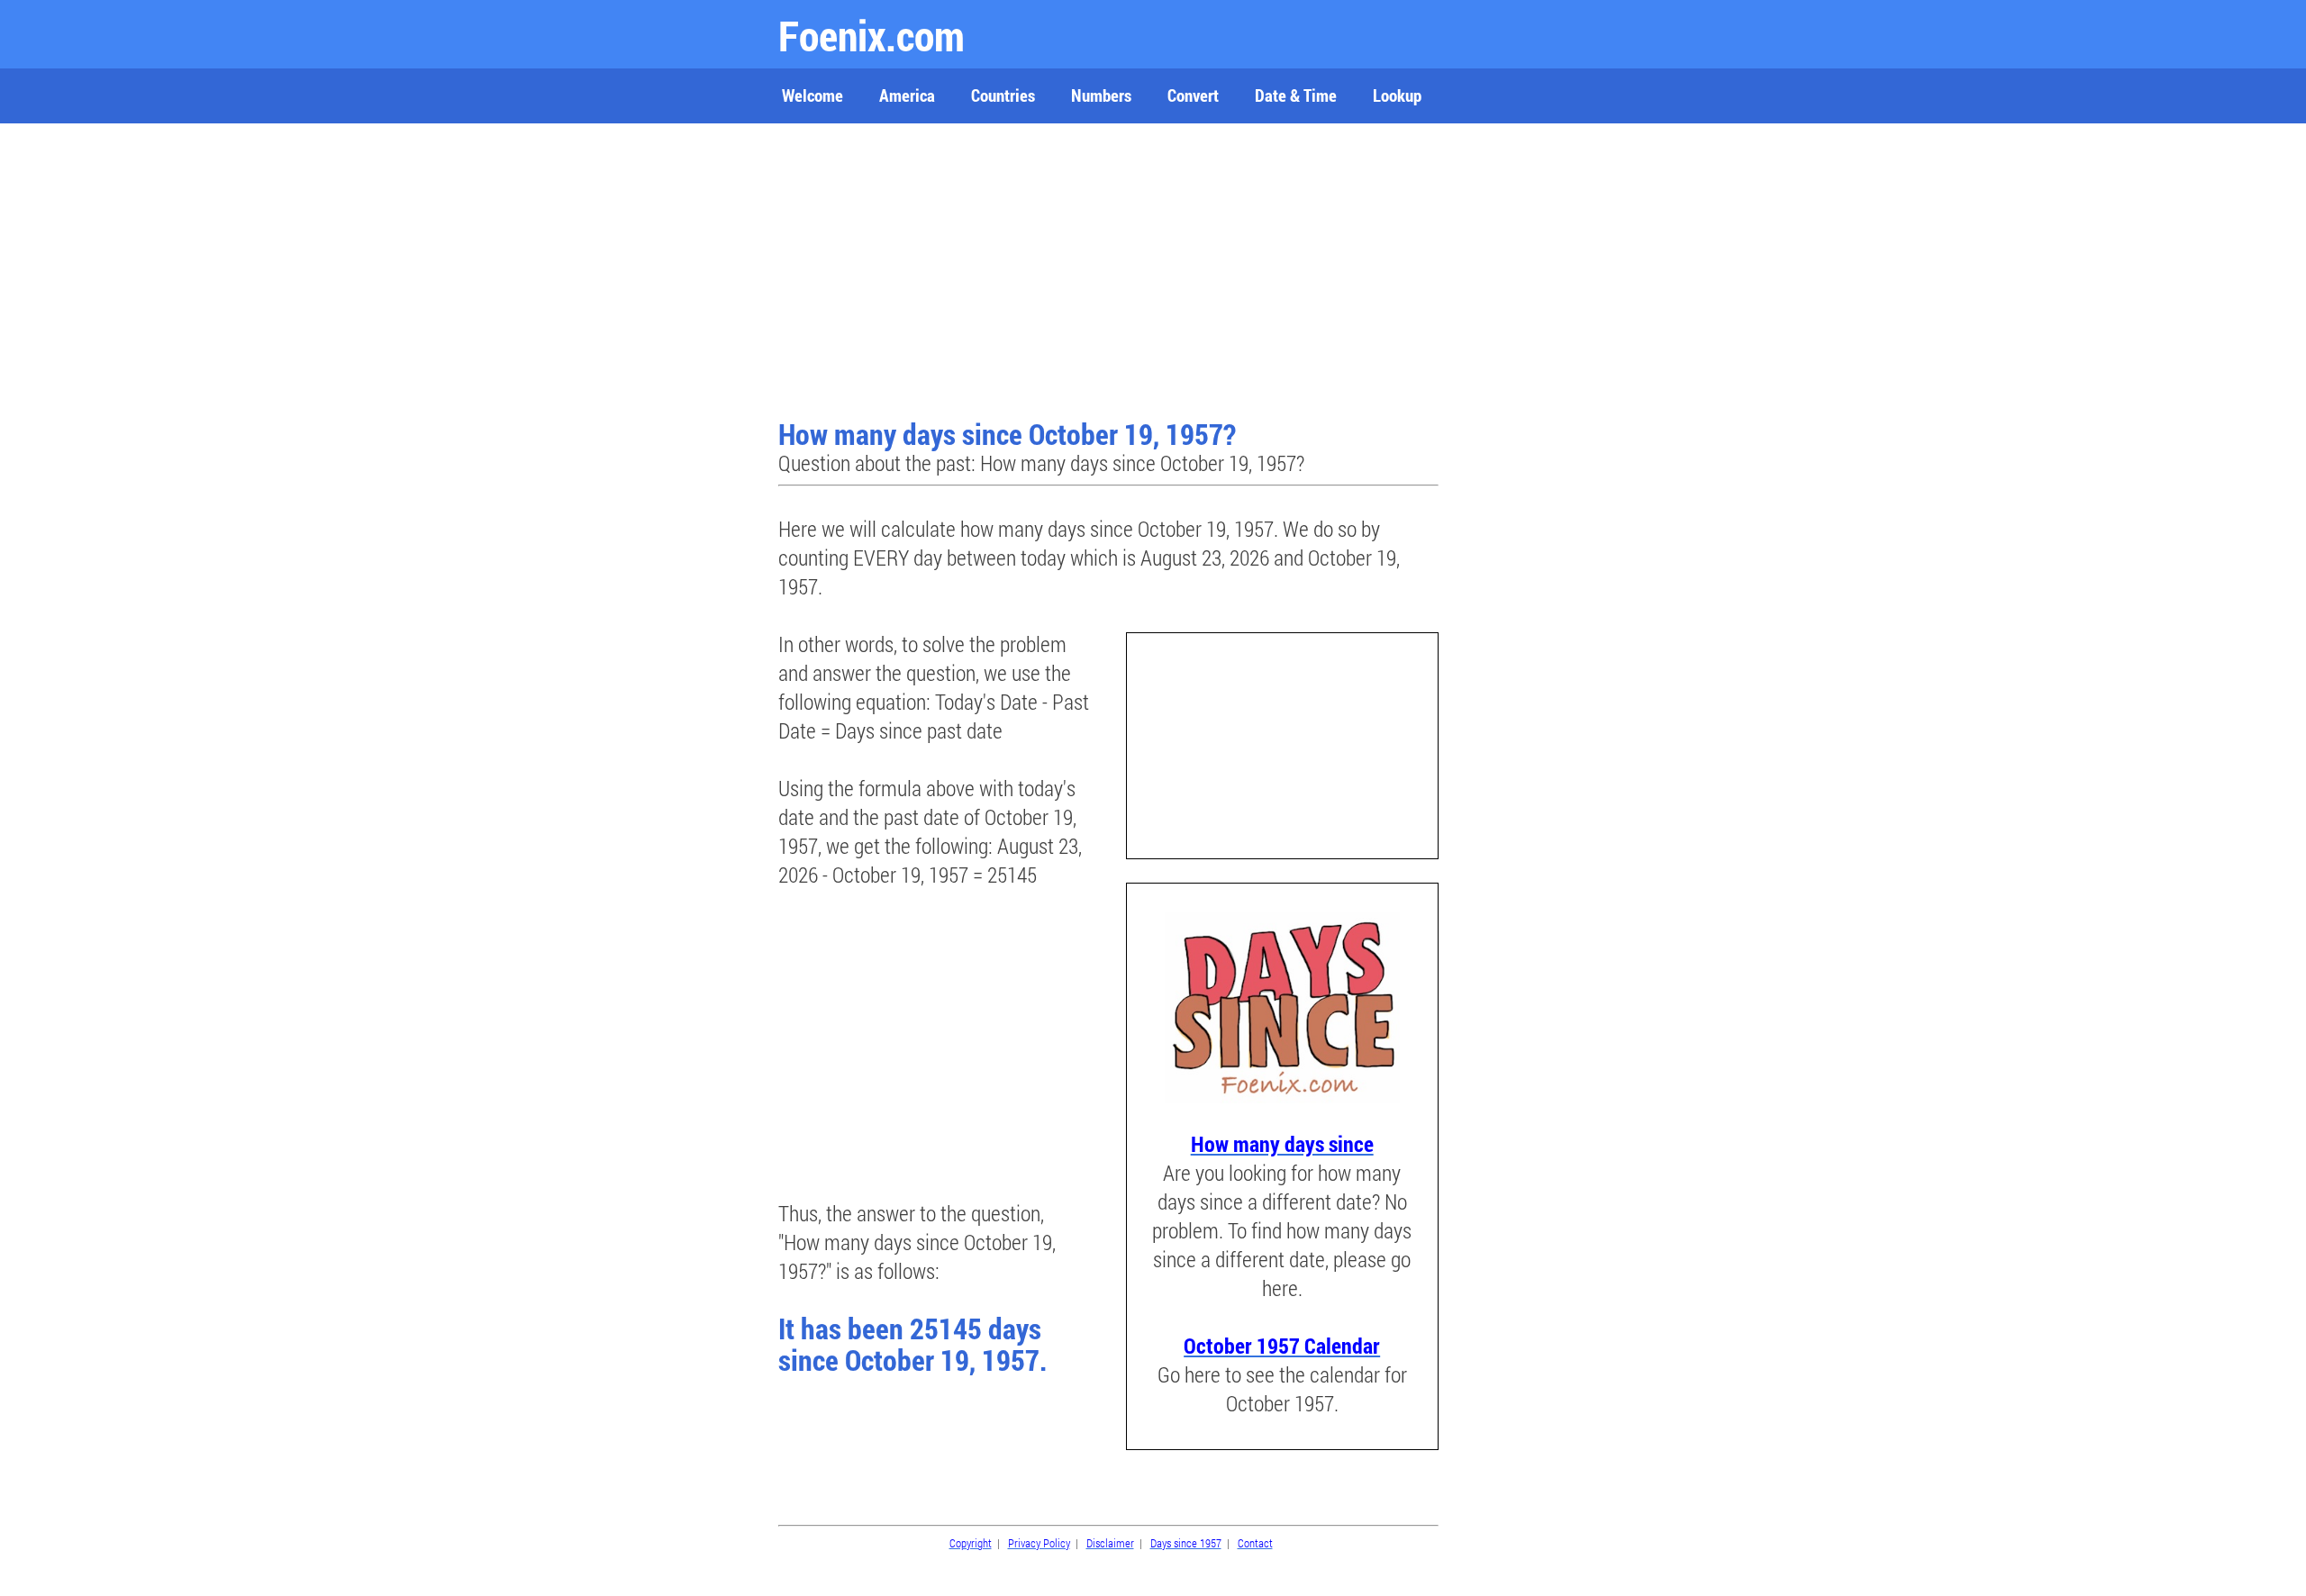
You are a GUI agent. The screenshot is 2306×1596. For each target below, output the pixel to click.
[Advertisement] (1111, 273)
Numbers (1101, 95)
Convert (1193, 95)
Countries (1003, 95)
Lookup (1397, 95)
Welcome (813, 95)
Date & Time (1296, 95)
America (907, 95)
